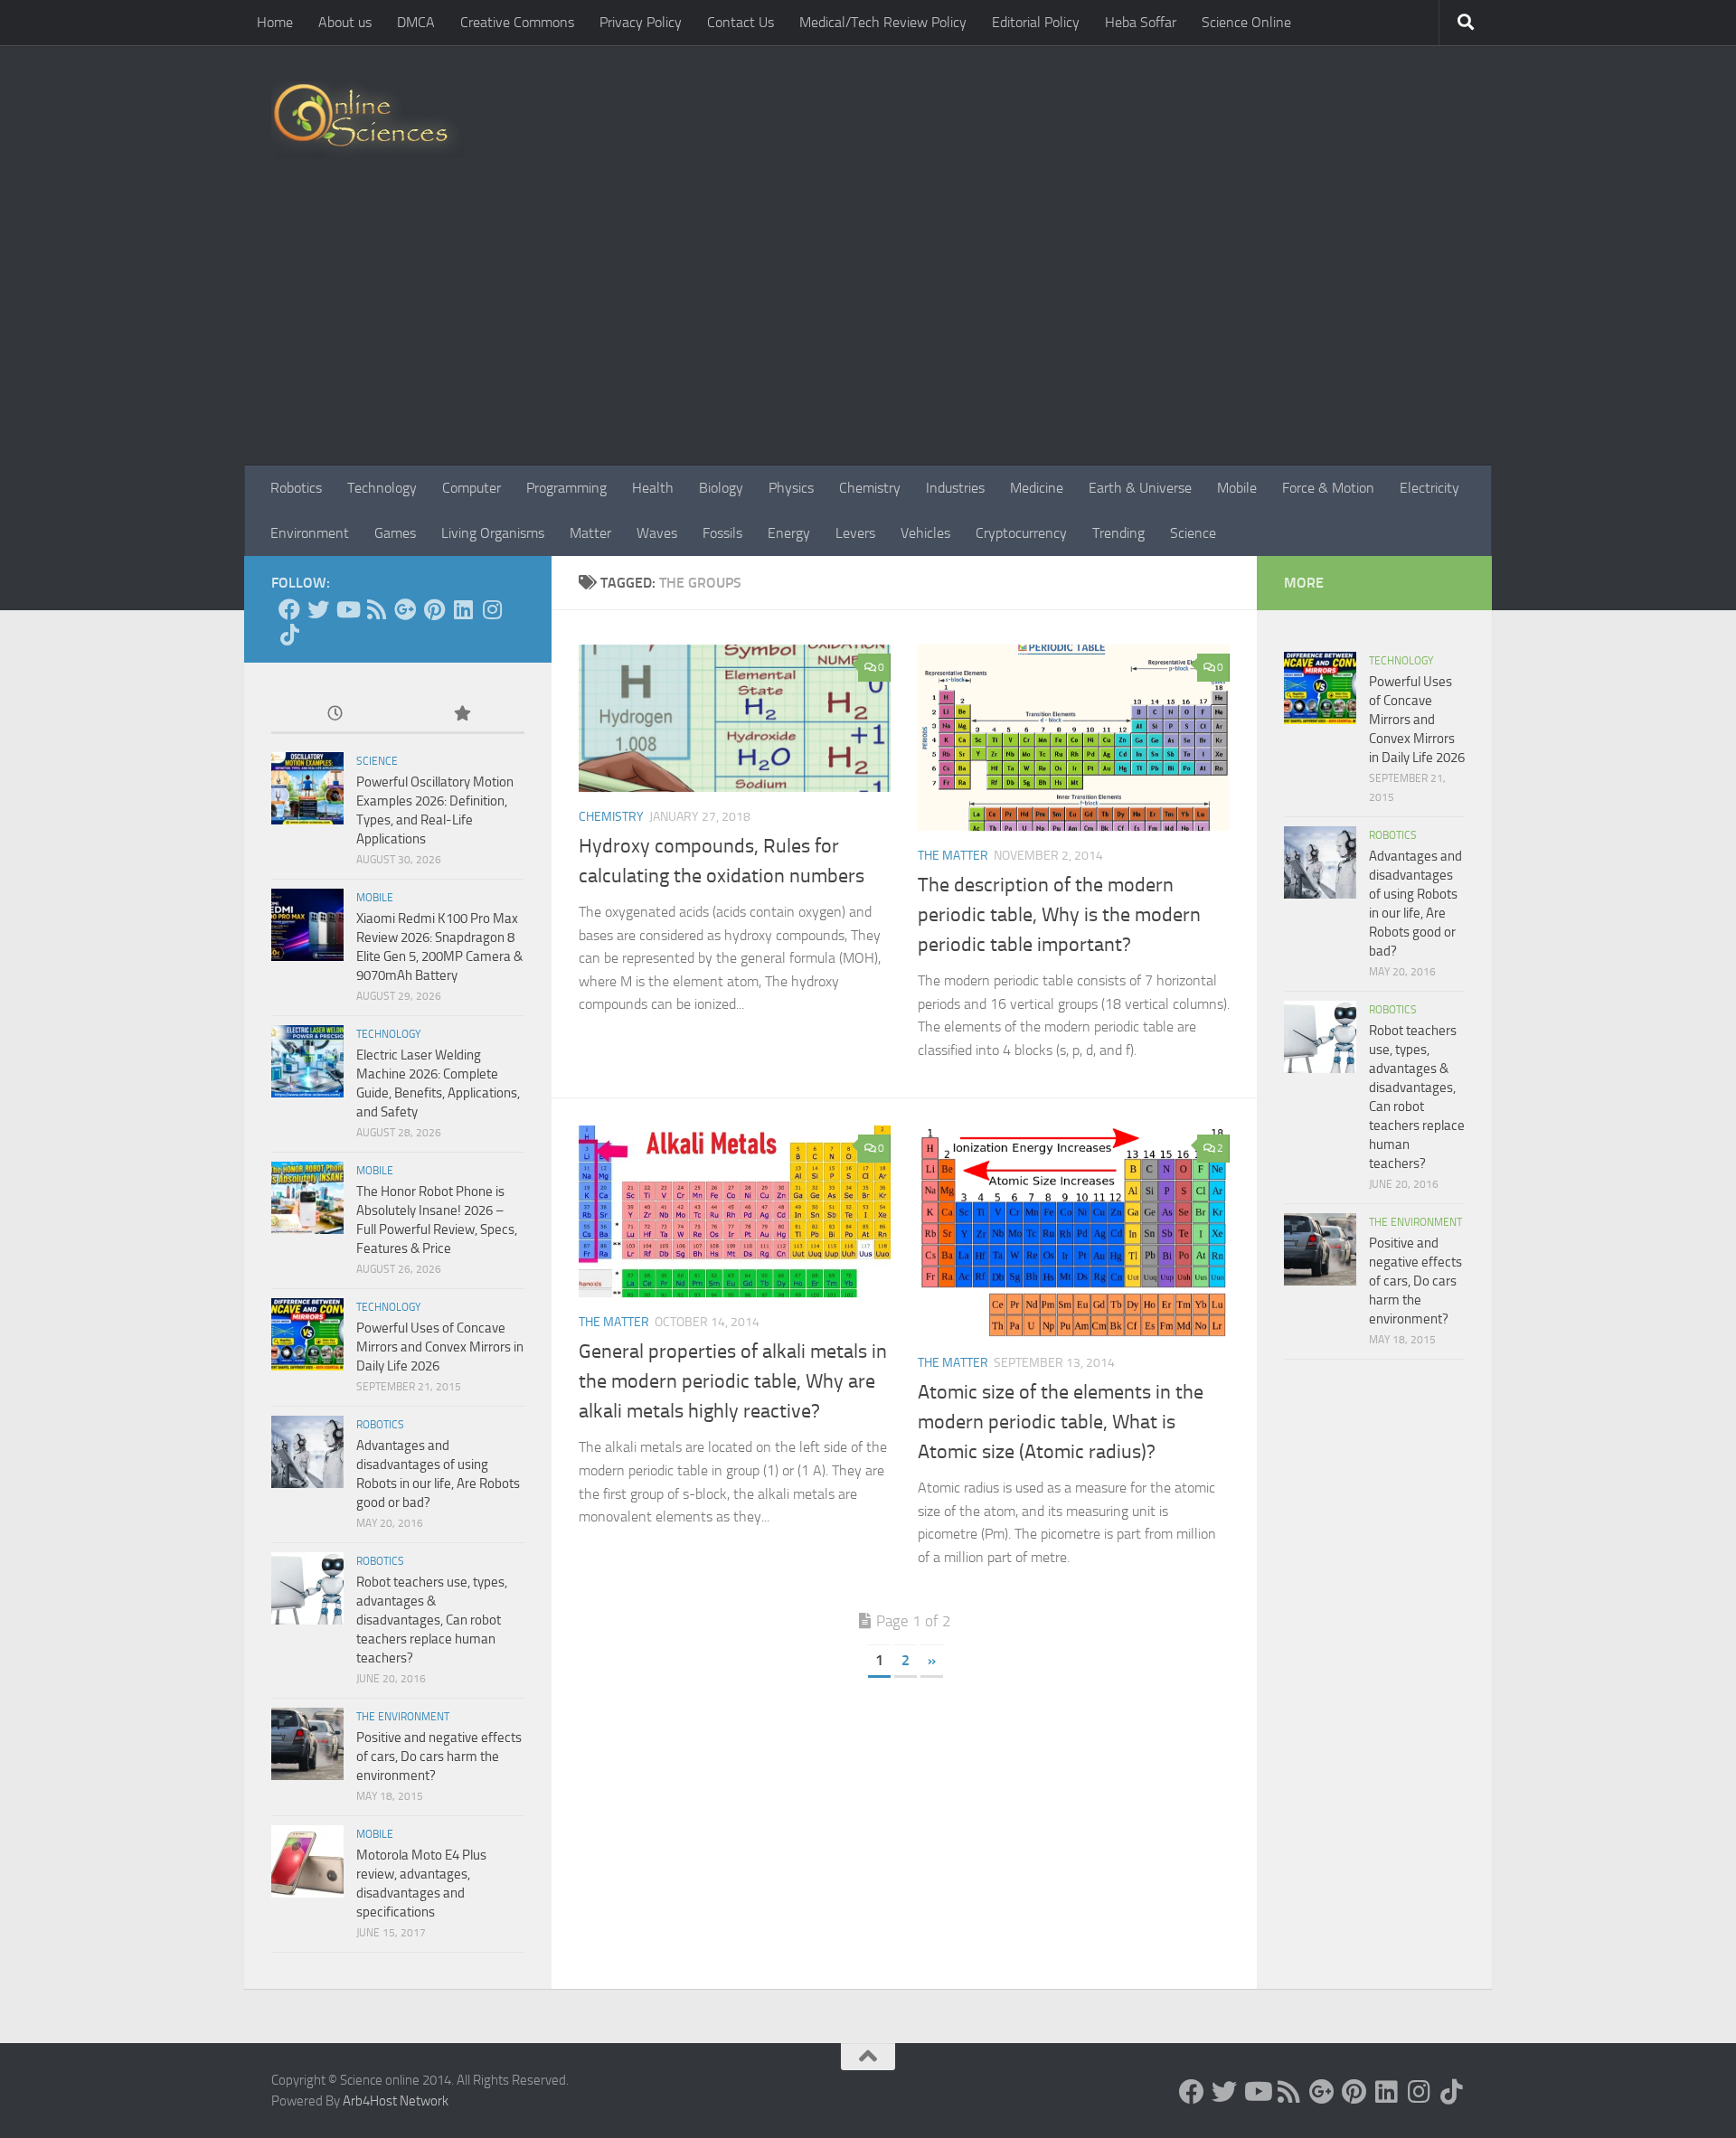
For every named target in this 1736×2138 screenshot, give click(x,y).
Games (395, 533)
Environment (310, 533)
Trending (1118, 533)
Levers (855, 533)
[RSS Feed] (376, 609)
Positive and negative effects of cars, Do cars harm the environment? (439, 1757)
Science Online (1246, 22)
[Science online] (289, 609)
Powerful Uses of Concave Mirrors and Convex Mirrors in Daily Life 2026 (440, 1347)
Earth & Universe (1140, 488)
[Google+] (405, 609)
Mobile (1237, 488)
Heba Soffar (1141, 22)
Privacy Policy (641, 22)
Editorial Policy (1036, 22)
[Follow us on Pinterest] (434, 609)
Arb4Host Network (396, 2101)
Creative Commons (517, 22)
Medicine (1037, 488)
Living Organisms (493, 533)
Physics (791, 488)
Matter (590, 533)
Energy (789, 533)
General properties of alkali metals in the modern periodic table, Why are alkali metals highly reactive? (733, 1381)
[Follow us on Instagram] (492, 609)
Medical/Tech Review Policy (883, 22)
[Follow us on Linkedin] (463, 609)
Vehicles (925, 533)
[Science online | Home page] (368, 120)
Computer (472, 488)
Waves (657, 533)
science (377, 761)
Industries (955, 488)
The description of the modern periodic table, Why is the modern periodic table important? (1059, 915)
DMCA (416, 22)
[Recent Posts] (335, 715)
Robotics (296, 488)
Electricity (1429, 488)
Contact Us (741, 22)
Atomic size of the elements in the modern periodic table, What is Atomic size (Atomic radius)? (1061, 1422)
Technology (382, 488)
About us (345, 22)
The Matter (953, 856)
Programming (566, 488)
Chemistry (870, 488)
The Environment (403, 1717)
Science (1193, 533)
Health (653, 488)
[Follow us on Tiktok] (289, 635)
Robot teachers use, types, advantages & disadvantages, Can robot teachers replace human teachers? (432, 1620)
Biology (721, 488)
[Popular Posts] (461, 715)
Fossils (722, 533)
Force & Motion (1328, 488)
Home (275, 22)
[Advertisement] (868, 330)
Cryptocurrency (1021, 533)
